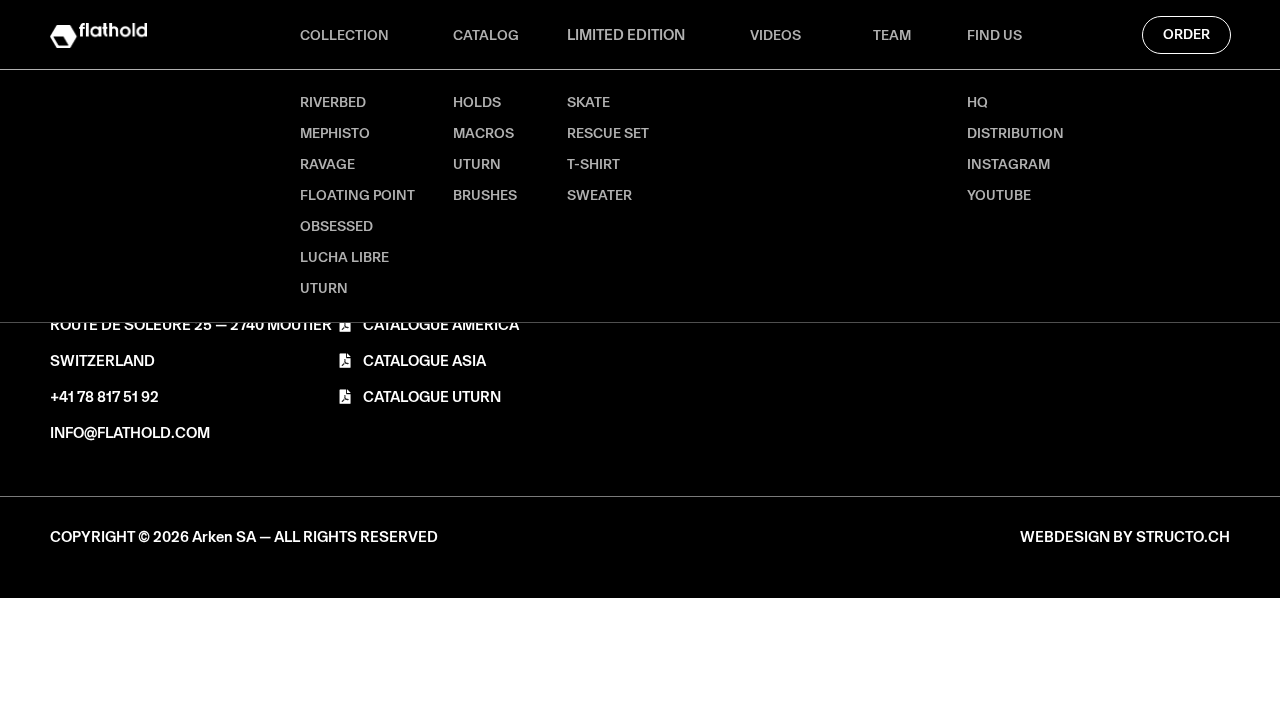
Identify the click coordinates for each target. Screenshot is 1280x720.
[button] (244, 537)
